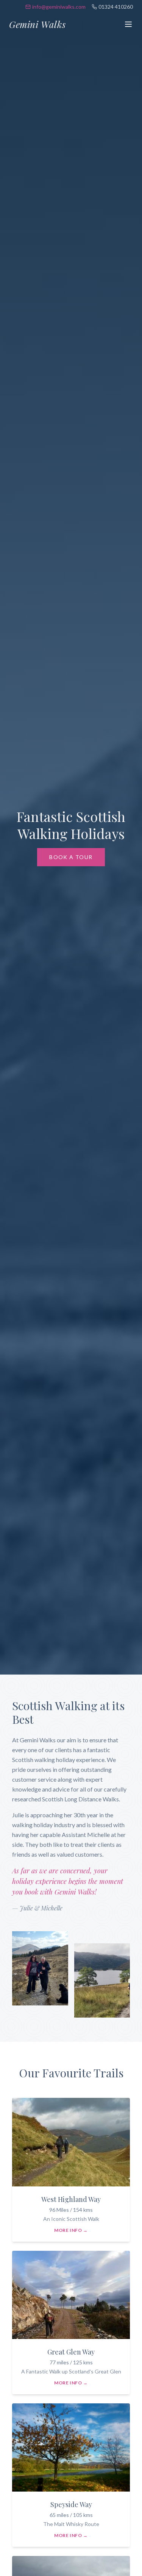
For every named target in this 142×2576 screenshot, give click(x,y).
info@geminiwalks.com (59, 7)
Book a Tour (71, 857)
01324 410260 (116, 7)
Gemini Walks (37, 24)
